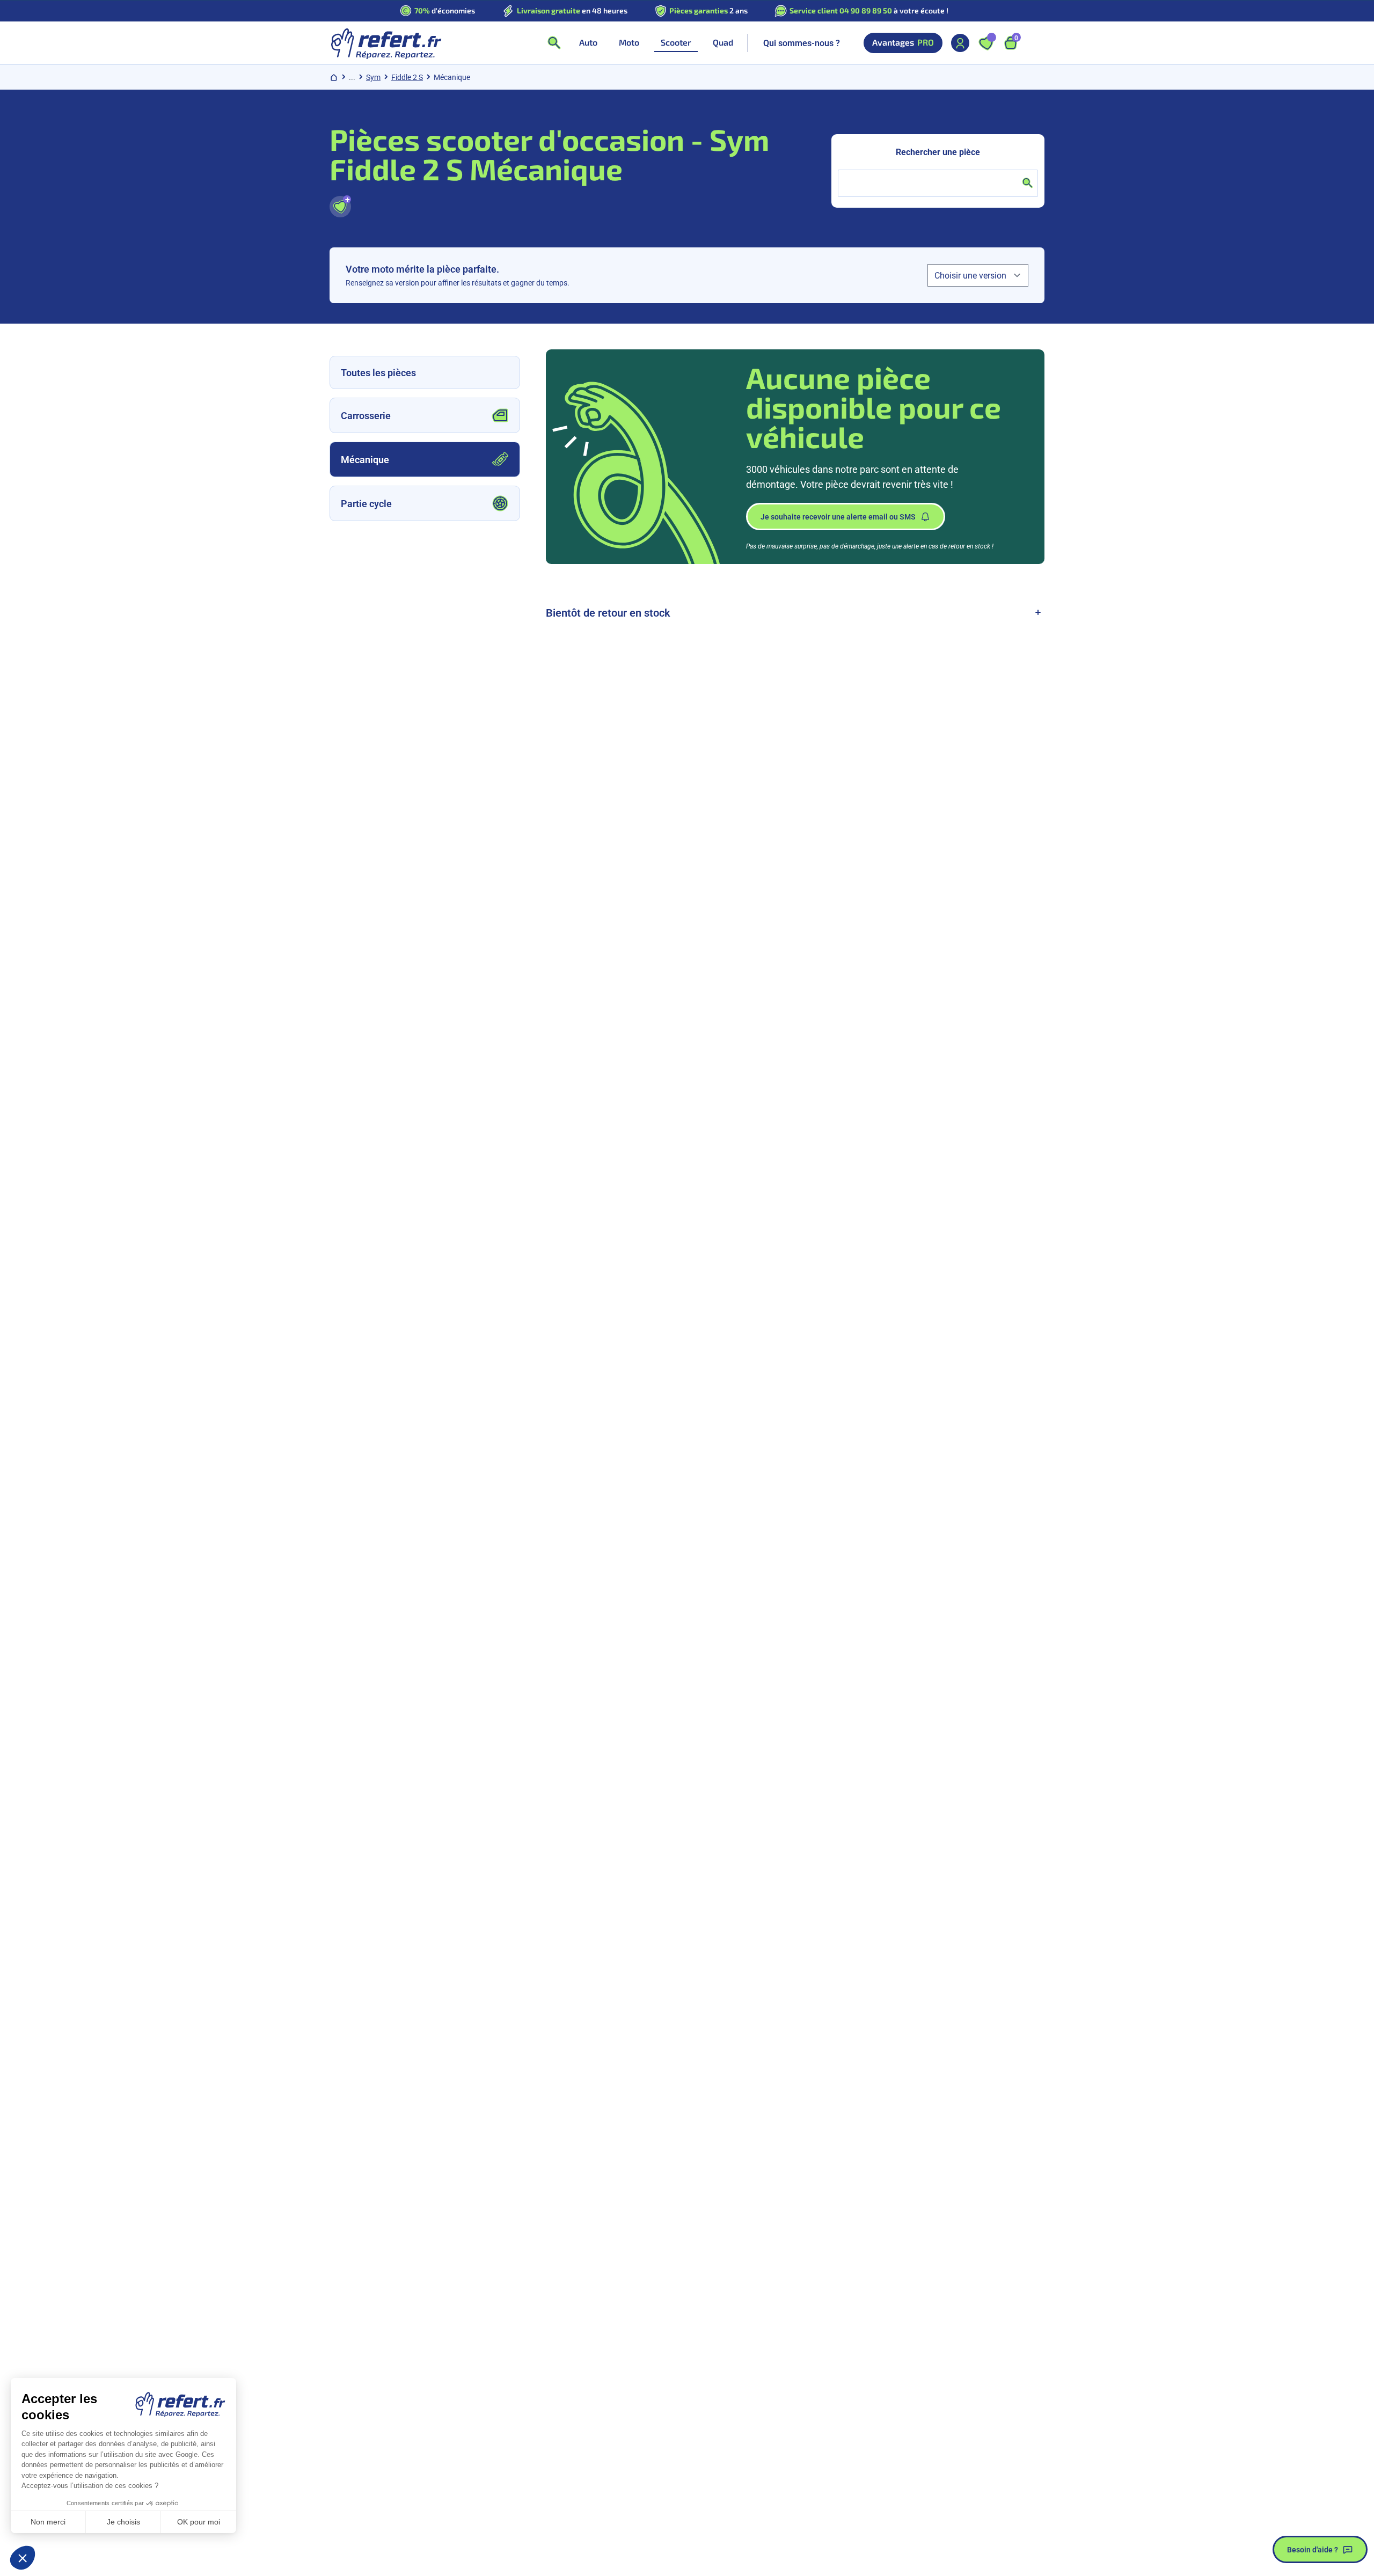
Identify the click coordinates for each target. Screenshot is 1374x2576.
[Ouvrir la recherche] (554, 43)
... (352, 77)
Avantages (903, 42)
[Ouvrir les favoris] (986, 43)
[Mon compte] (960, 43)
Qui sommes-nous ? (802, 43)
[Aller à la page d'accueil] (386, 43)
